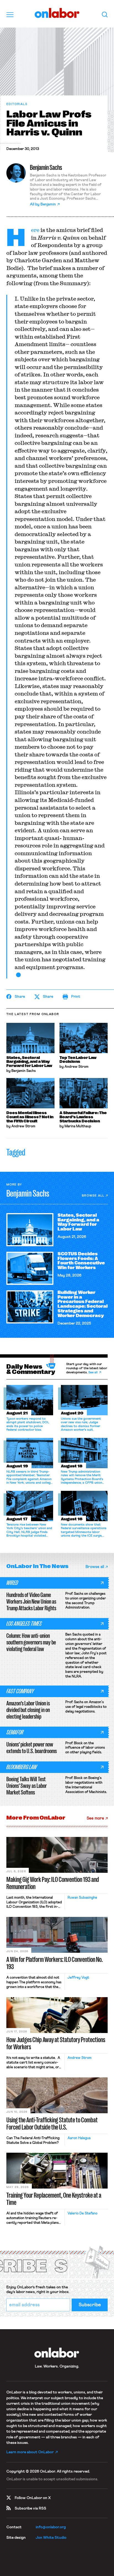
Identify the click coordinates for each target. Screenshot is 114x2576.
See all (93, 1373)
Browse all (93, 1196)
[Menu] (10, 15)
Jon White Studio (51, 2538)
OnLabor (57, 13)
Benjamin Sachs (46, 168)
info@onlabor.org (51, 2527)
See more (95, 1818)
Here (35, 230)
